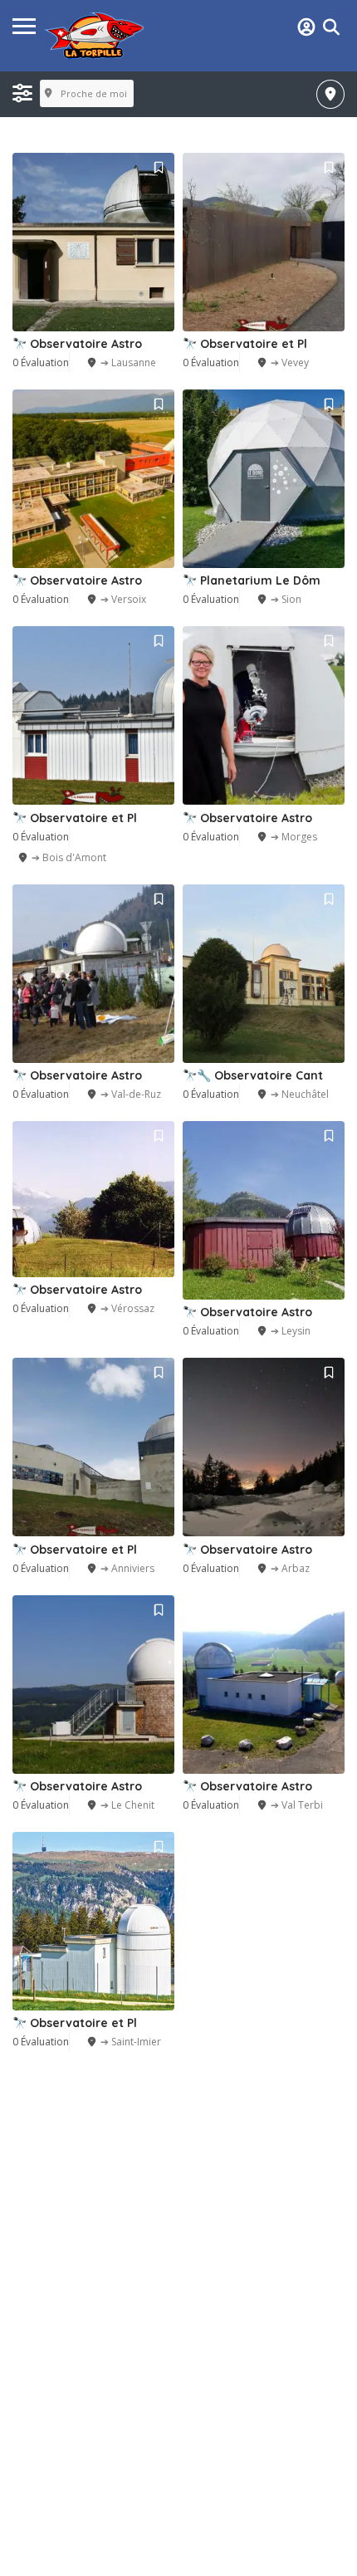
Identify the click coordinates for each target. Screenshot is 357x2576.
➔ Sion (286, 599)
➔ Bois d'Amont (69, 857)
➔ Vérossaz (127, 1308)
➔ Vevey (290, 362)
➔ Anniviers (127, 1568)
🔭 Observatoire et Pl (245, 344)
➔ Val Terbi (297, 1805)
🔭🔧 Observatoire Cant (253, 1075)
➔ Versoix (123, 599)
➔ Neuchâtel (300, 1094)
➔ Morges (294, 837)
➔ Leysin (291, 1331)
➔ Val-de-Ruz (131, 1094)
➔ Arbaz (290, 1568)
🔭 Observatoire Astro (77, 344)
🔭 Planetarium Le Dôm (252, 580)
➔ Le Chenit (127, 1805)
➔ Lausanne (128, 362)
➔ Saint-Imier (131, 2042)
